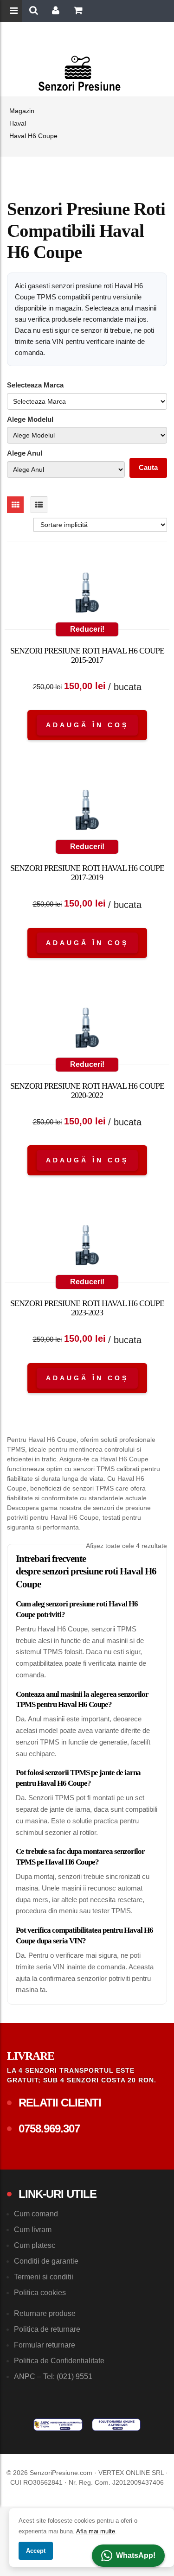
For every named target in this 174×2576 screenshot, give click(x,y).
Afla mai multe (96, 2531)
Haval (18, 123)
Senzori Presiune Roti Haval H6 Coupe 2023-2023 (87, 1308)
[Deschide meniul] (15, 12)
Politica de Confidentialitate (59, 2361)
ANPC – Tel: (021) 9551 (53, 2376)
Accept (36, 2551)
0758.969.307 (49, 2129)
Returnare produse (45, 2313)
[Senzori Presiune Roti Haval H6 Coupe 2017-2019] (87, 812)
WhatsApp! (136, 2555)
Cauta (148, 467)
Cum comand (36, 2214)
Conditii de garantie (46, 2261)
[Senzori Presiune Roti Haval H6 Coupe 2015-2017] (87, 595)
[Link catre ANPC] (58, 2424)
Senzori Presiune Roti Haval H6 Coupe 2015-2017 (87, 655)
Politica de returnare (47, 2329)
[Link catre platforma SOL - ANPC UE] (116, 2424)
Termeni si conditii (44, 2277)
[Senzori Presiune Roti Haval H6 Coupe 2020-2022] (87, 1030)
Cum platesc (35, 2245)
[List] (39, 505)
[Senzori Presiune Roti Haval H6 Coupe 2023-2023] (87, 1247)
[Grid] (15, 505)
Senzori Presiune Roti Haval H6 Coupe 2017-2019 (87, 873)
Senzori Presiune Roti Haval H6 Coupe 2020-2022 (87, 1091)
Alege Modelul (30, 419)
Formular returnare (45, 2345)
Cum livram (33, 2230)
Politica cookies (40, 2293)
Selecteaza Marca (35, 385)
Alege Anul (25, 453)
